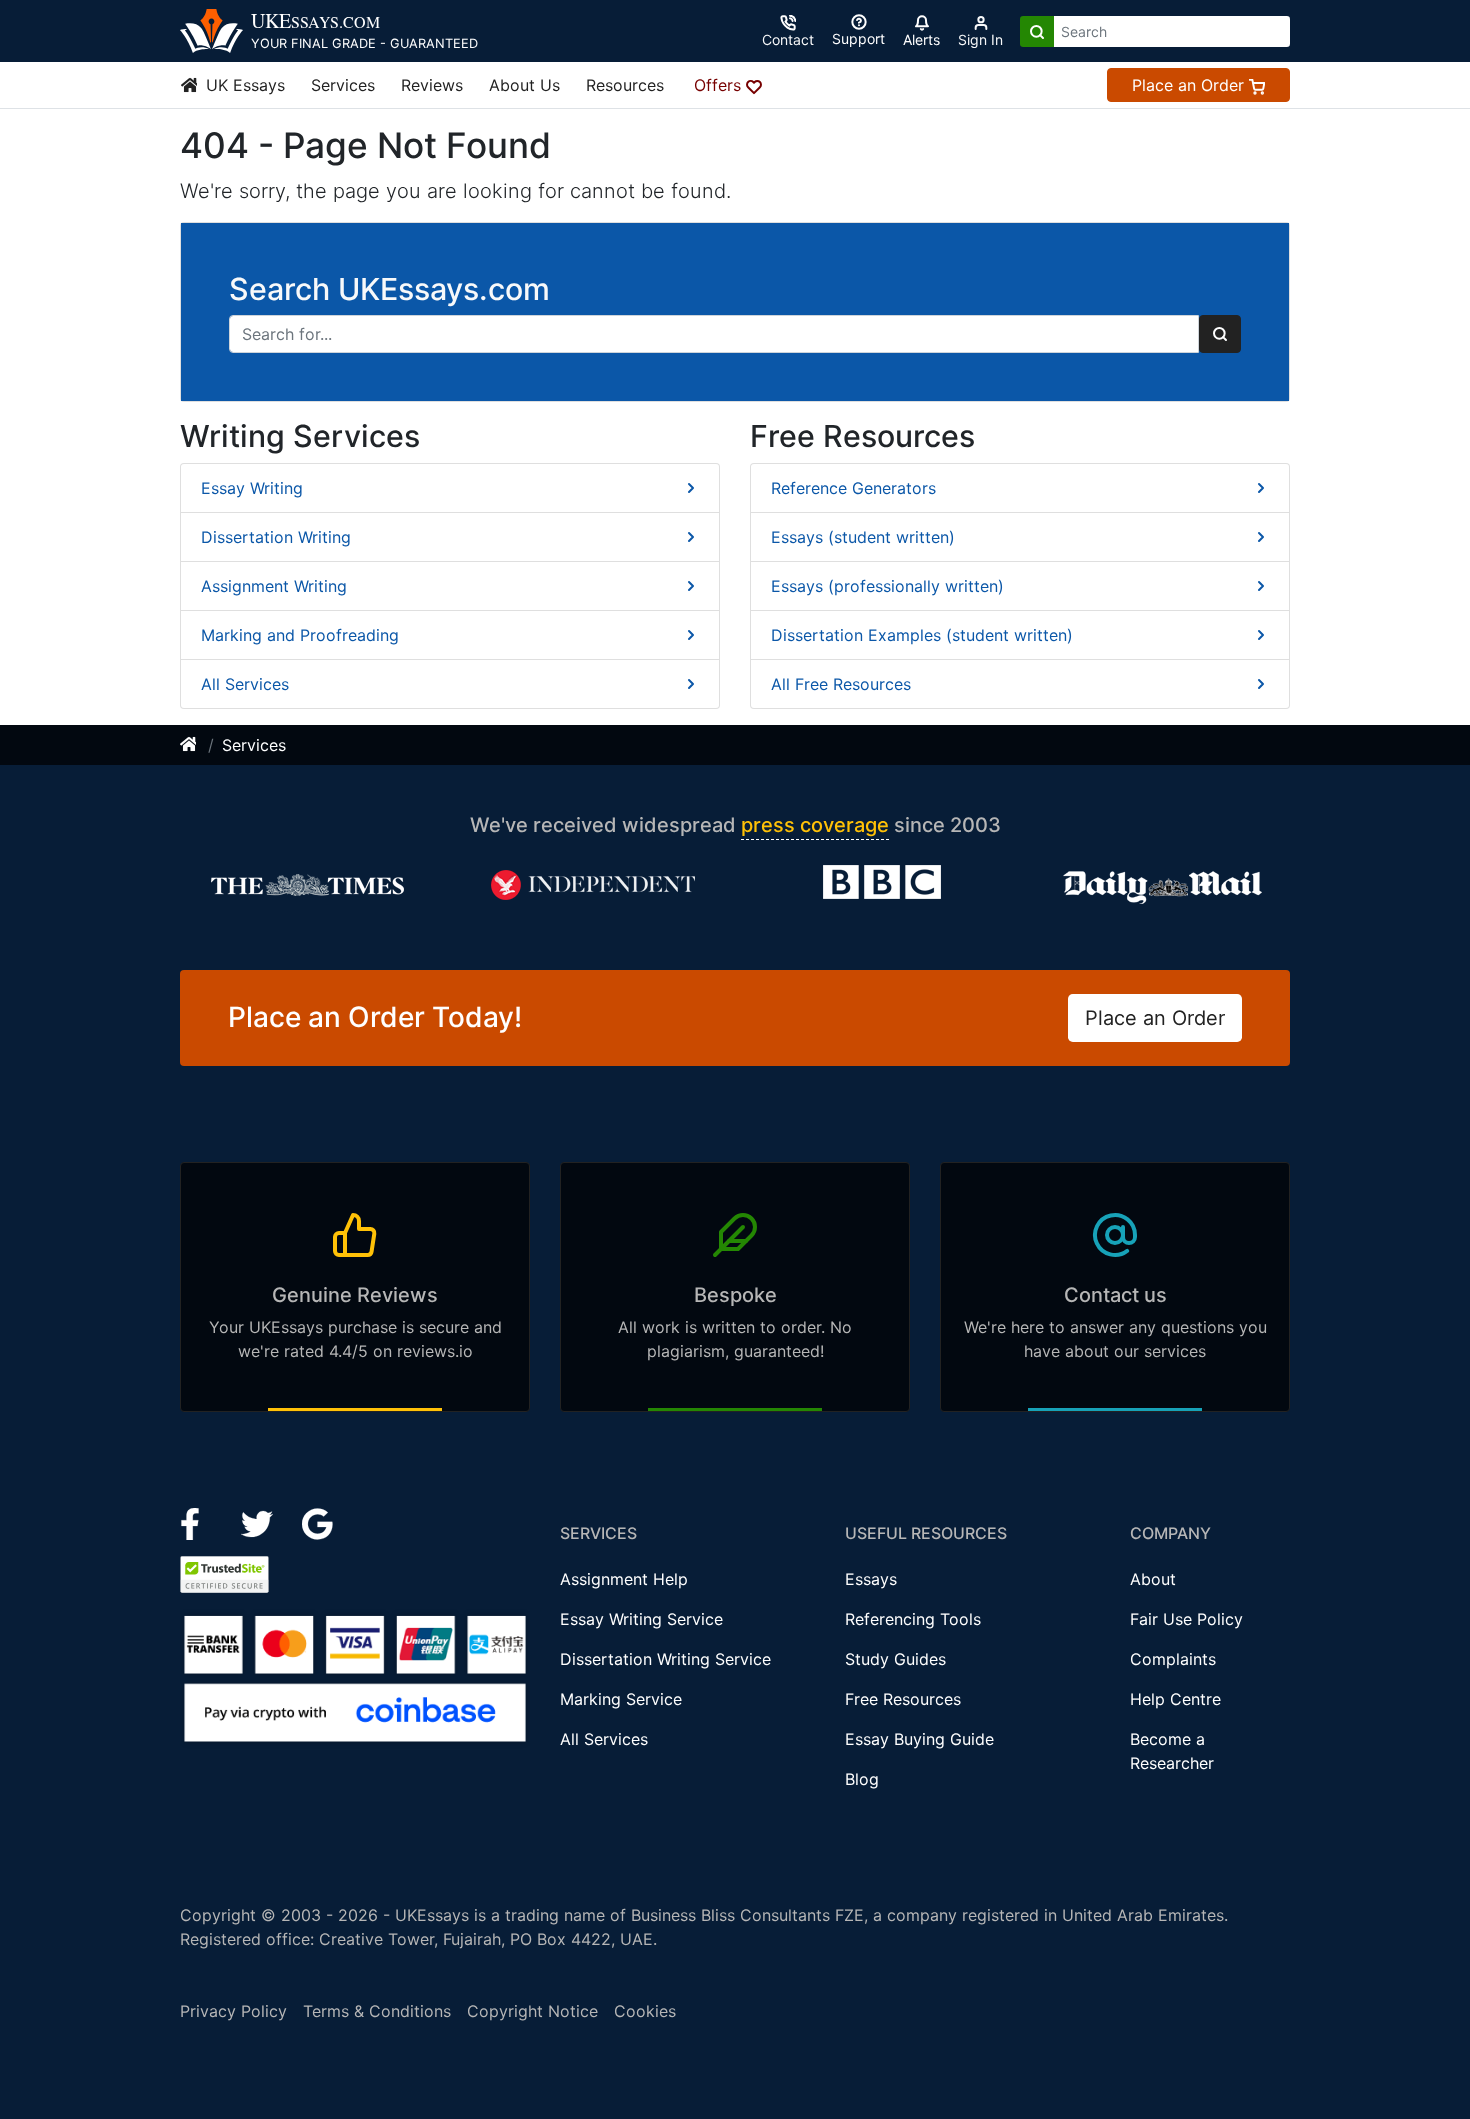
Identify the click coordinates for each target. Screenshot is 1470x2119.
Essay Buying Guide (919, 1739)
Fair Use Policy (1186, 1619)
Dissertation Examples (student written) (922, 635)
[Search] (1037, 31)
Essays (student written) (863, 537)
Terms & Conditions (377, 2011)
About (1153, 1579)
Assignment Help (624, 1579)
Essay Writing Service (641, 1619)
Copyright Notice (532, 2011)
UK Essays (243, 85)
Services (343, 85)
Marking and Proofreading (300, 635)
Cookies (645, 2011)
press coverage (815, 825)
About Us (524, 85)
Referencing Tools (913, 1619)
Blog (862, 1779)
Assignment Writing (274, 586)
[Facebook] (198, 1522)
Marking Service (621, 1699)
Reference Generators (853, 488)
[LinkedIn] (259, 1522)
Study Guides (895, 1659)
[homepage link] (190, 745)
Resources (625, 85)
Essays (871, 1579)
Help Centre (1175, 1699)
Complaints (1173, 1659)
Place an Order (1190, 85)
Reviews (432, 85)
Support (858, 38)
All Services (245, 684)
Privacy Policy (233, 2011)
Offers (720, 85)
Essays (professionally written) (887, 586)
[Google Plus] (318, 1522)
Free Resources (903, 1699)
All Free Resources (841, 684)
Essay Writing (252, 488)
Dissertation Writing (276, 537)
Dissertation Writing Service (665, 1659)
